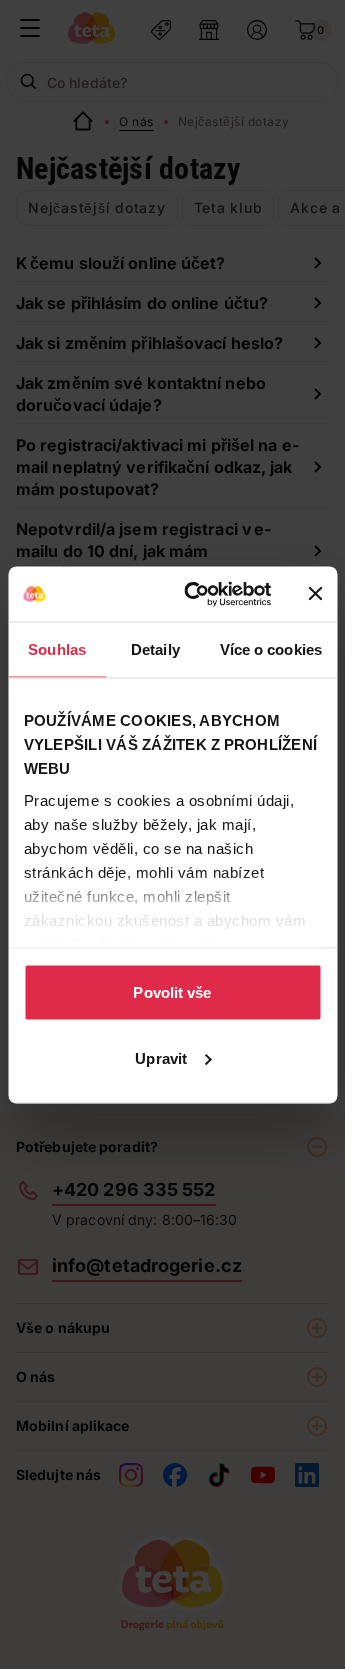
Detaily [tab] (155, 649)
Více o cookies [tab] (271, 649)
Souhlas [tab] (57, 649)
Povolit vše (172, 992)
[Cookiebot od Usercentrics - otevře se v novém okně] (198, 594)
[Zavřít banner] (315, 594)
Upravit (161, 1057)
